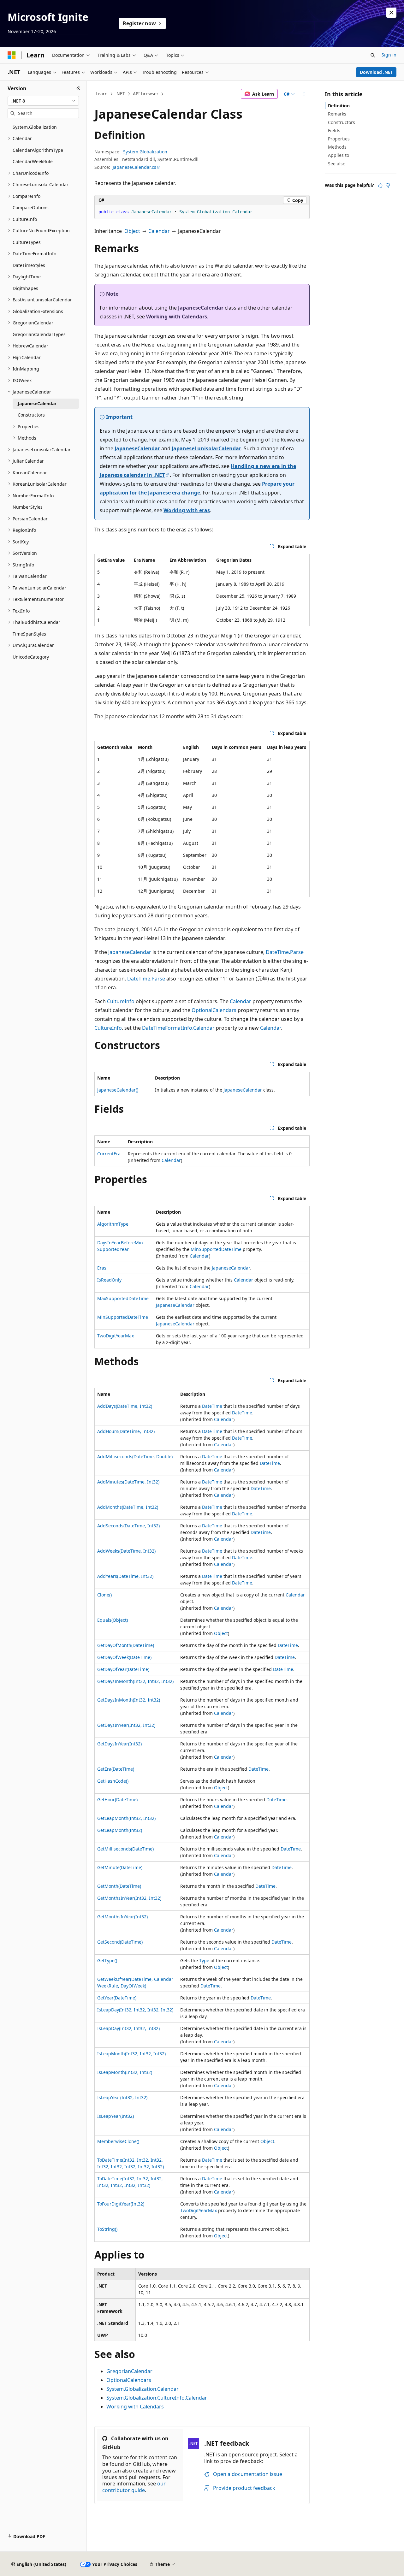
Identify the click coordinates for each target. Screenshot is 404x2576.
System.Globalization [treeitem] (35, 127)
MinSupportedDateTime (216, 1249)
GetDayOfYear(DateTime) (123, 1669)
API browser (146, 94)
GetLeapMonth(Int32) (120, 1830)
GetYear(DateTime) (117, 1998)
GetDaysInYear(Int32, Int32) (126, 1725)
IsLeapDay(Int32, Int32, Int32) (128, 2028)
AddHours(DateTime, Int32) (126, 1431)
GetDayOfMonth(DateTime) (126, 1645)
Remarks (337, 114)
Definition (339, 106)
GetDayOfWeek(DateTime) (124, 1657)
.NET (120, 94)
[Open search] (373, 55)
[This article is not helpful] (388, 185)
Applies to (339, 155)
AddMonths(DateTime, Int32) (128, 1507)
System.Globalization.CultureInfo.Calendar (157, 2398)
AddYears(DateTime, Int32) (125, 1576)
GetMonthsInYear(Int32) (122, 1917)
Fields (334, 130)
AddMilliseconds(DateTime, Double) (135, 1457)
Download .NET (376, 72)
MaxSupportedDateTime (123, 1298)
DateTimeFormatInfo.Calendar (178, 1028)
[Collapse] (78, 88)
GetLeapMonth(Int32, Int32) (126, 1818)
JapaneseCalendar (201, 308)
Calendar (159, 231)
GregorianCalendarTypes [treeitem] (39, 334)
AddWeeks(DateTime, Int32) (126, 1551)
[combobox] (43, 101)
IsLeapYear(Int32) (116, 2116)
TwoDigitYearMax (116, 1336)
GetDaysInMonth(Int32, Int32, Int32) (135, 1681)
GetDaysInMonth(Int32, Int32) (129, 1700)
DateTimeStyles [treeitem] (29, 265)
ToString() (107, 2229)
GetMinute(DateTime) (120, 1867)
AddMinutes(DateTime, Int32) (128, 1482)
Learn (102, 94)
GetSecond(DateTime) (120, 1942)
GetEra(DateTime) (116, 1769)
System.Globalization (145, 152)
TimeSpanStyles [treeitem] (29, 634)
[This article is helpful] (380, 185)
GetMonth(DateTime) (119, 1886)
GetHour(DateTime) (117, 1800)
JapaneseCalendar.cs (134, 167)
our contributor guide (134, 2487)
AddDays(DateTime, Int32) (125, 1406)
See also (337, 164)
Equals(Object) (113, 1620)
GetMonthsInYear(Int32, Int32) (129, 1898)
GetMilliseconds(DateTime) (125, 1849)
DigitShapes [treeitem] (25, 288)
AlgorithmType (113, 1224)
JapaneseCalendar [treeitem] (37, 403)
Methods (337, 147)
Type (204, 1960)
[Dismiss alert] (391, 13)
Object (132, 231)
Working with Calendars (177, 317)
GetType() (107, 1960)
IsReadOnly (109, 1280)
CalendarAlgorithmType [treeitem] (38, 150)
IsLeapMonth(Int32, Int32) (125, 2072)
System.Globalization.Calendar (143, 2389)
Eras (102, 1268)
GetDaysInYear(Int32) (119, 1744)
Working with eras (187, 510)
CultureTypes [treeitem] (27, 242)
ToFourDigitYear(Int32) (121, 2204)
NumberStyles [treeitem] (28, 507)
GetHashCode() (113, 1781)
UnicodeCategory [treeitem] (31, 657)
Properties (339, 139)
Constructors (342, 122)
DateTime (212, 1406)
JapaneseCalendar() (118, 1090)
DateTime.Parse (285, 952)
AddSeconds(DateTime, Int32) (128, 1526)
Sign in (389, 55)
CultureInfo (121, 1001)
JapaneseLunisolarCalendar (206, 448)
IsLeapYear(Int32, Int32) (122, 2097)
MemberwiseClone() (118, 2141)
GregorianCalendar (129, 2371)
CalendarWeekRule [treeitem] (33, 161)
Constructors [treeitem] (31, 415)
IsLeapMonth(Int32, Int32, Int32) (131, 2054)
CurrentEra (109, 1154)
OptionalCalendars (214, 1010)
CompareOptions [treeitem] (31, 207)
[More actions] (304, 94)
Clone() (104, 1595)
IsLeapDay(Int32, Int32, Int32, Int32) (135, 2010)
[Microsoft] (12, 55)
